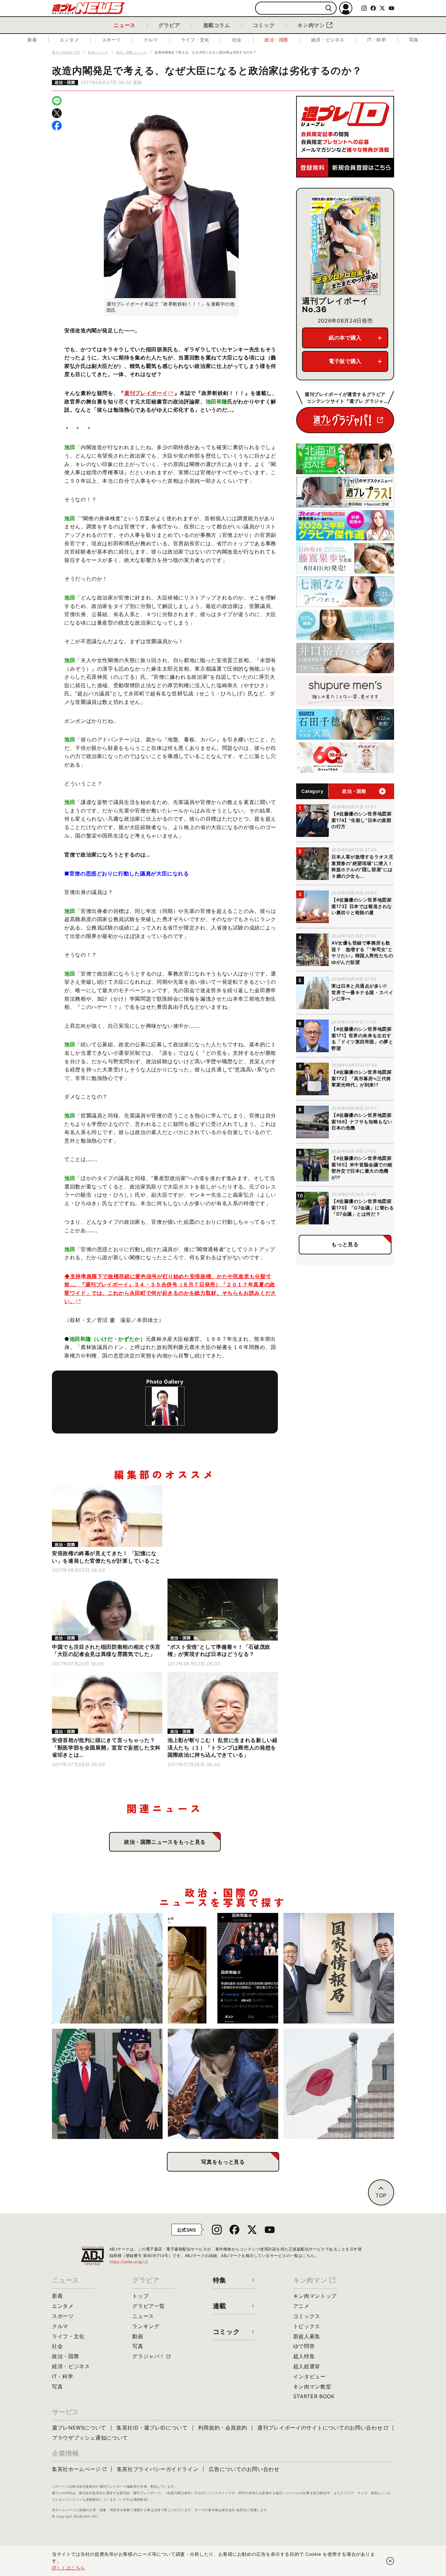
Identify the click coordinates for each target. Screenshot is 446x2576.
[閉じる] (390, 2561)
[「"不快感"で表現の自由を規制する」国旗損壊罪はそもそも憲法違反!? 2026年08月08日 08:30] (339, 2084)
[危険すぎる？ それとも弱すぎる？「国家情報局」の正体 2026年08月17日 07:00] (339, 1968)
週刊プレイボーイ (146, 393)
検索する (329, 8)
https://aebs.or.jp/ (129, 2262)
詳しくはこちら (69, 2568)
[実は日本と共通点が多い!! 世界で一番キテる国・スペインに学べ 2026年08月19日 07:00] (107, 1968)
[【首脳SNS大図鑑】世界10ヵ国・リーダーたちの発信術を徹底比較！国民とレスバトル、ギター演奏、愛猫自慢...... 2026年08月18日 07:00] (223, 1968)
